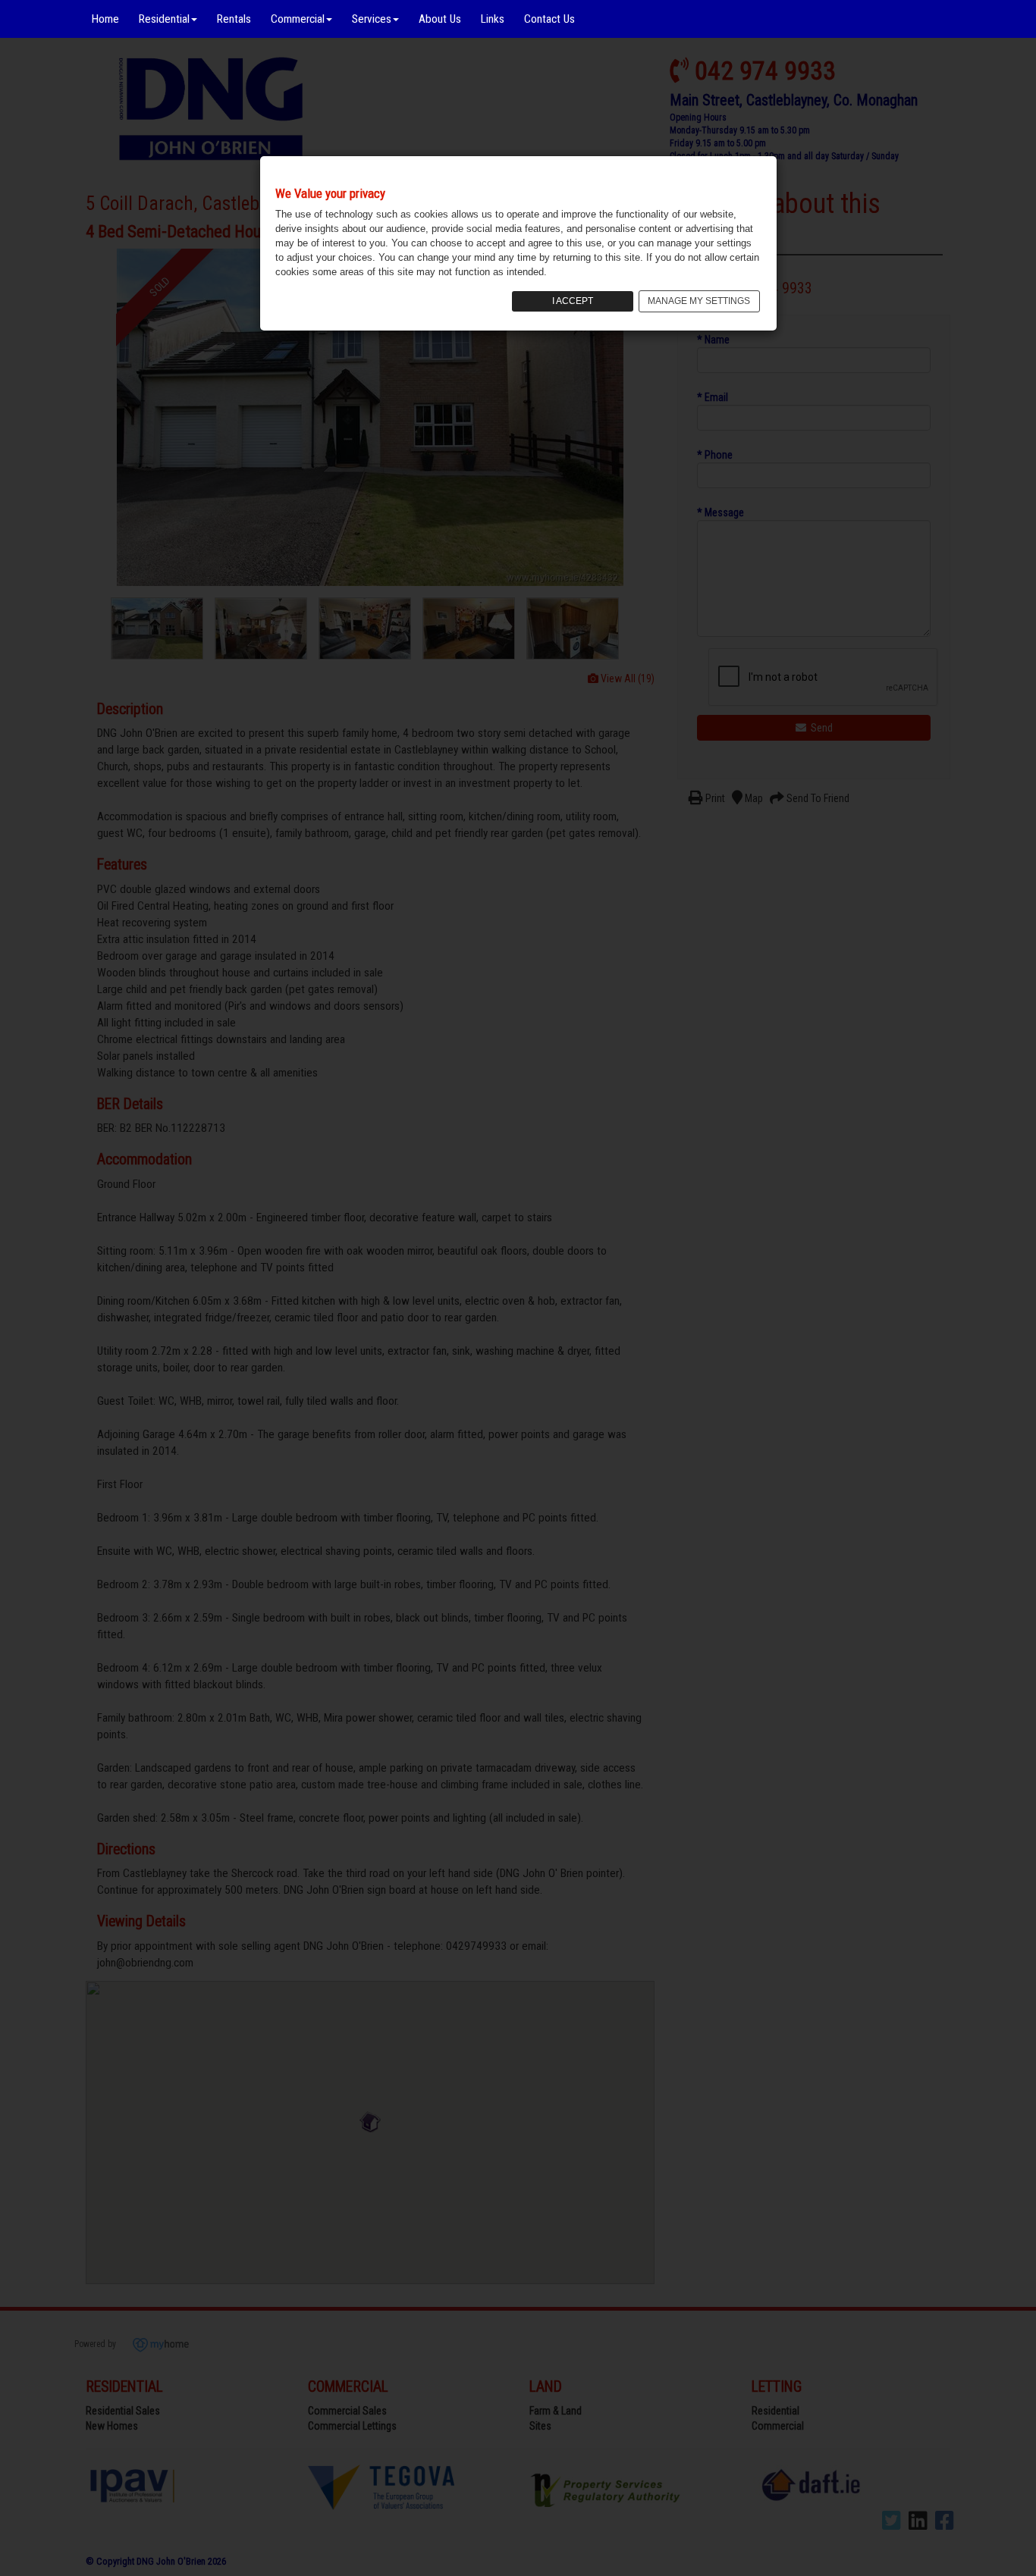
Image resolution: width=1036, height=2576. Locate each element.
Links (493, 19)
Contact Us (549, 19)
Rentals (234, 19)
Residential (164, 19)
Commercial (298, 19)
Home (105, 19)
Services (372, 19)
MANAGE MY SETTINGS (699, 301)
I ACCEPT (573, 301)
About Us (440, 19)
